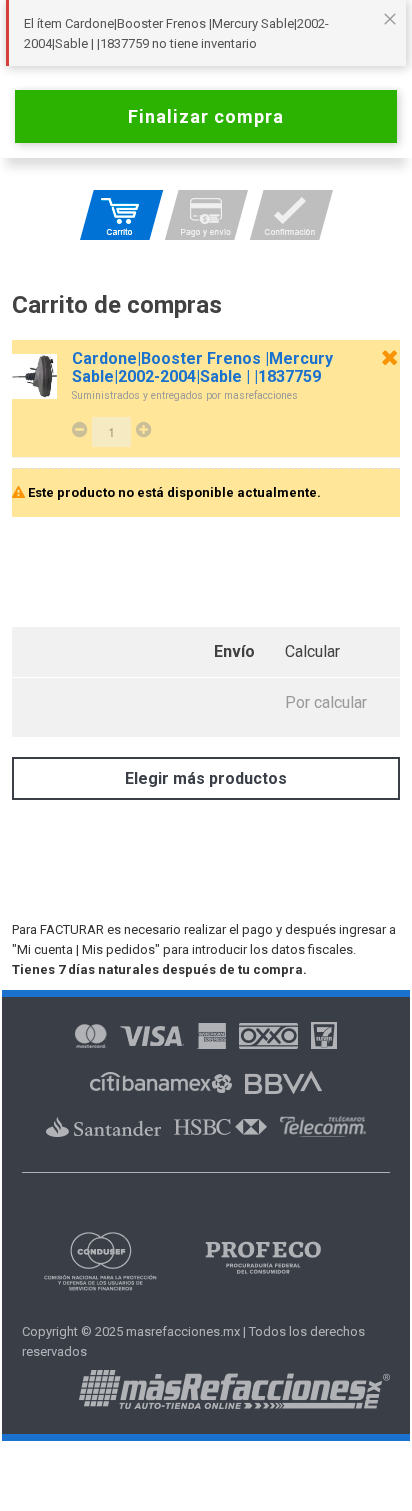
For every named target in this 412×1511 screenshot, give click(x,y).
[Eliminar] (389, 357)
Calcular (312, 651)
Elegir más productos (206, 778)
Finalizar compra (206, 116)
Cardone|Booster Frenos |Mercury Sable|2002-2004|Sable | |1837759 (202, 368)
